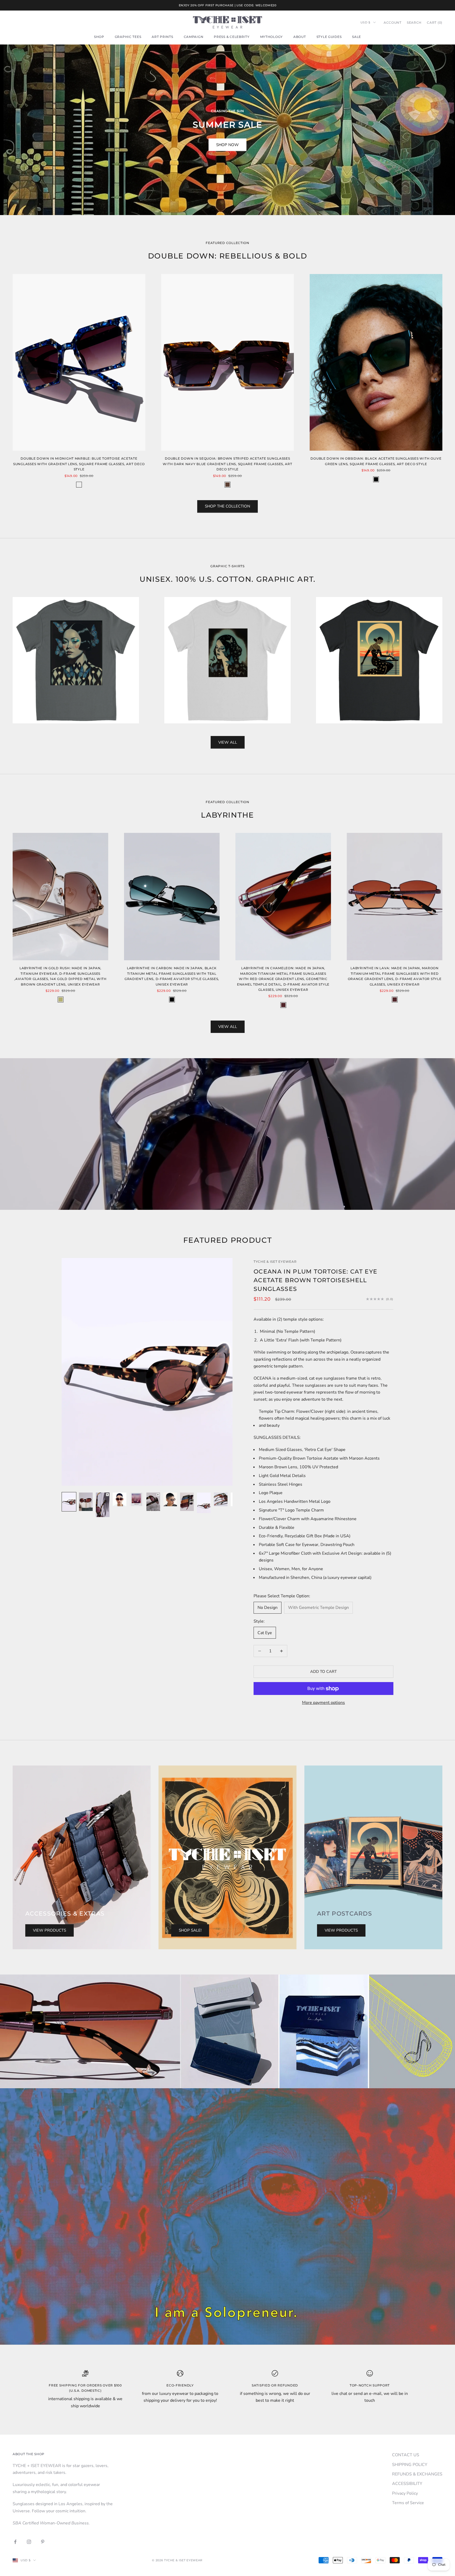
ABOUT (300, 37)
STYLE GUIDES (329, 37)
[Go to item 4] (120, 1499)
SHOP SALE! (190, 1930)
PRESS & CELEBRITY (232, 37)
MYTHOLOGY (271, 37)
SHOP (99, 37)
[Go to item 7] (170, 1499)
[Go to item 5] (136, 1499)
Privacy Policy (405, 2493)
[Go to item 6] (153, 1502)
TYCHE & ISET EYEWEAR (275, 1262)
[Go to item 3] (103, 1505)
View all (228, 742)
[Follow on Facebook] (15, 2542)
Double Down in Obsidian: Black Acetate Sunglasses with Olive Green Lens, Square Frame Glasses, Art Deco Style (376, 461)
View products (50, 1930)
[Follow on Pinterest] (43, 2542)
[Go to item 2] (86, 1502)
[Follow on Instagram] (29, 2542)
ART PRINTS (162, 37)
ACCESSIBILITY (407, 2484)
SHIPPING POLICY (410, 2465)
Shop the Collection (227, 506)
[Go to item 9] (204, 1503)
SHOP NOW (227, 145)
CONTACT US (406, 2455)
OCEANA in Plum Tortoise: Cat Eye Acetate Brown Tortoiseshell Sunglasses (315, 1280)
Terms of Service (408, 2503)
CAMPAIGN (194, 37)
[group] (227, 2031)
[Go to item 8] (187, 1502)
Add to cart (323, 1672)
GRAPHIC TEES (128, 37)
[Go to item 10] (221, 1499)
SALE (357, 37)
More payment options (323, 1703)
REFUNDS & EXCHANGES (417, 2474)
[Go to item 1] (69, 1502)
